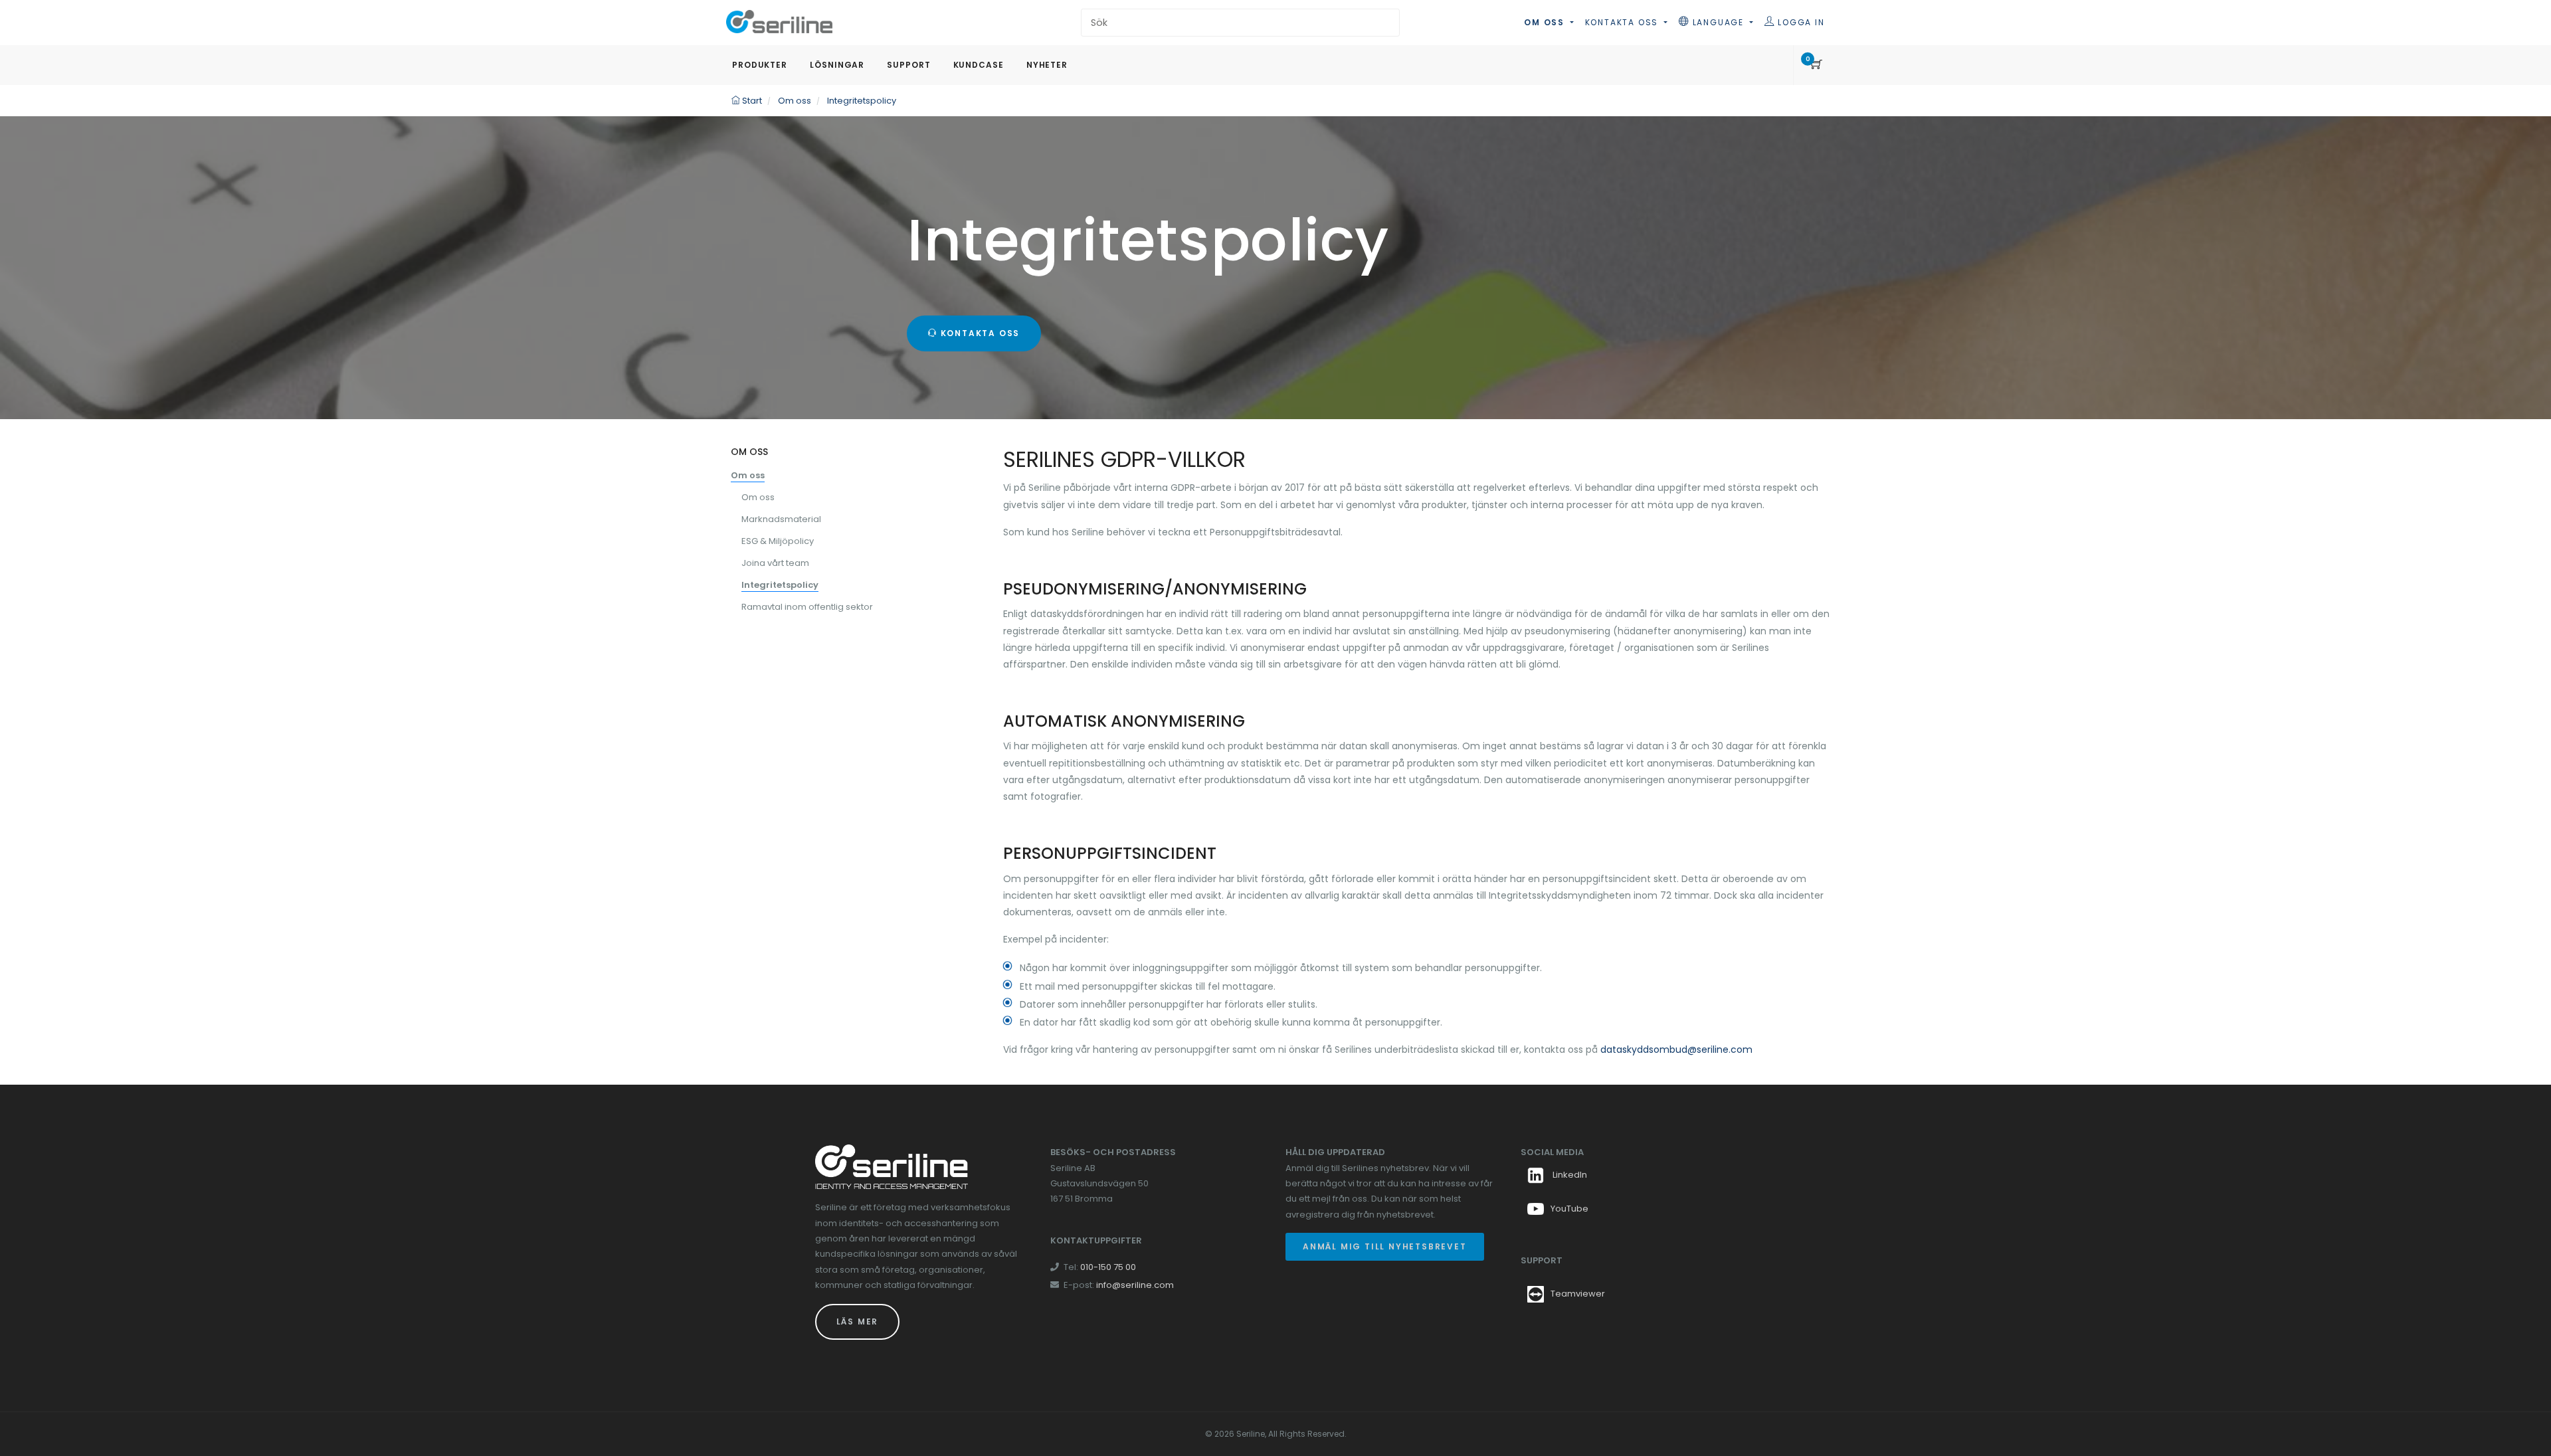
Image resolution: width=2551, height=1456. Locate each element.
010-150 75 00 (1108, 1267)
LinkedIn (1569, 1175)
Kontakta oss (1623, 22)
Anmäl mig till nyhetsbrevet (1385, 1246)
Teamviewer (1578, 1294)
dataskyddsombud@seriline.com (1676, 1049)
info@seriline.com (1135, 1285)
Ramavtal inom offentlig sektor (807, 607)
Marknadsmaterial (781, 519)
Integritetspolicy (780, 585)
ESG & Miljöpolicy (778, 541)
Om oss (1546, 22)
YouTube (1569, 1209)
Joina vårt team (775, 563)
